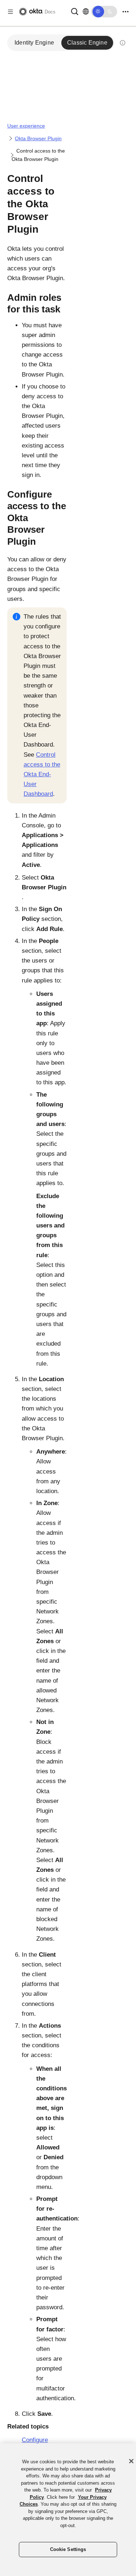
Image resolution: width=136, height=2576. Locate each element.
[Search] (75, 11)
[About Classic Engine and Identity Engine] (123, 43)
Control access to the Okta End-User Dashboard (42, 774)
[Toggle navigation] (125, 12)
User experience (26, 126)
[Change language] (86, 12)
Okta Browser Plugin (38, 138)
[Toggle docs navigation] (11, 12)
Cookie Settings (68, 2549)
